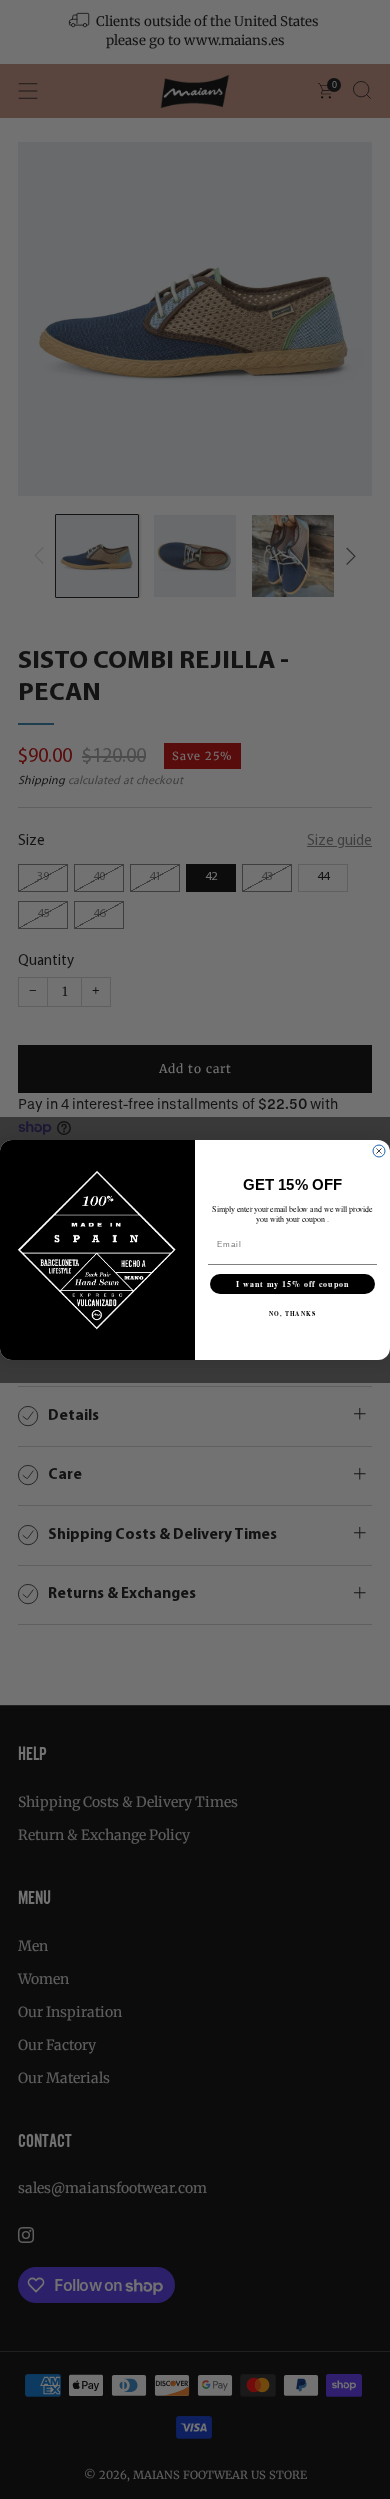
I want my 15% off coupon (293, 1284)
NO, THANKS (293, 1313)
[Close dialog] (379, 1151)
